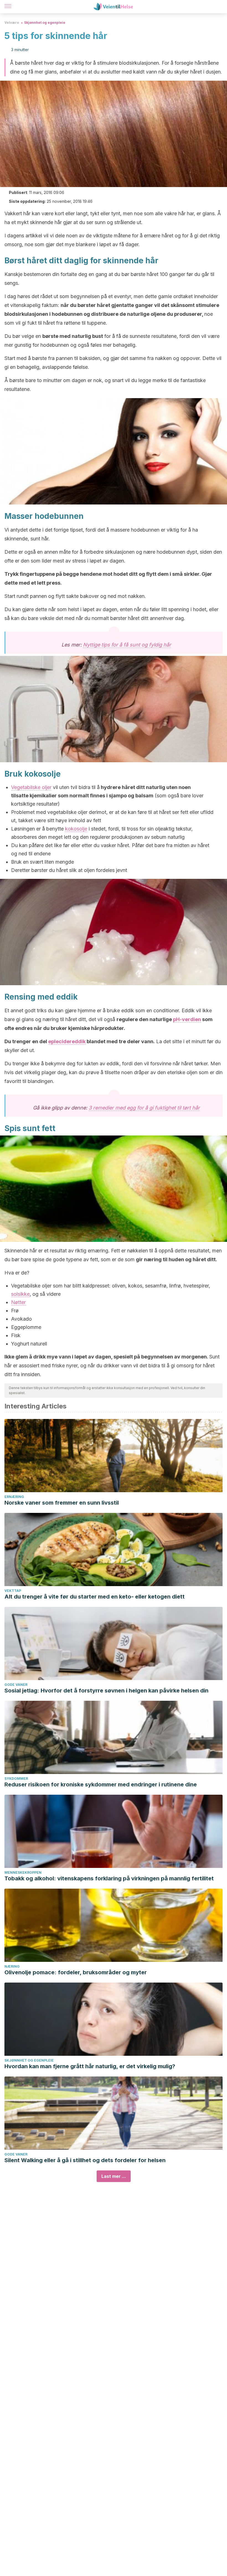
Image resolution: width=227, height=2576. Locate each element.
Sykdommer (16, 1779)
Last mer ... (114, 2176)
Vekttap (13, 1591)
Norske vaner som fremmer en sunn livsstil (62, 1503)
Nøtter (18, 1302)
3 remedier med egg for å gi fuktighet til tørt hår (144, 1108)
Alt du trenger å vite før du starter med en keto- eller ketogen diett (95, 1597)
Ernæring (14, 1497)
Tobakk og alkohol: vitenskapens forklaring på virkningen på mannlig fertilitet (109, 1878)
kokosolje (76, 829)
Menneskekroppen (23, 1872)
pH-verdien (187, 1019)
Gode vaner (16, 1685)
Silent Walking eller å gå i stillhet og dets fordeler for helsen (85, 2160)
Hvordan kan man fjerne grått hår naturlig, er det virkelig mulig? (90, 2066)
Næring (12, 1966)
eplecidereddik (67, 1041)
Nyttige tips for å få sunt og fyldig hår (127, 645)
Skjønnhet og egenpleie (45, 23)
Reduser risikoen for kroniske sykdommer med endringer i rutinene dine (101, 1784)
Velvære (12, 23)
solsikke (20, 1294)
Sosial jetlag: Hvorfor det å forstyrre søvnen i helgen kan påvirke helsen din (106, 1691)
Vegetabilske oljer (31, 787)
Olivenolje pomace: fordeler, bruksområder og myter (76, 1972)
